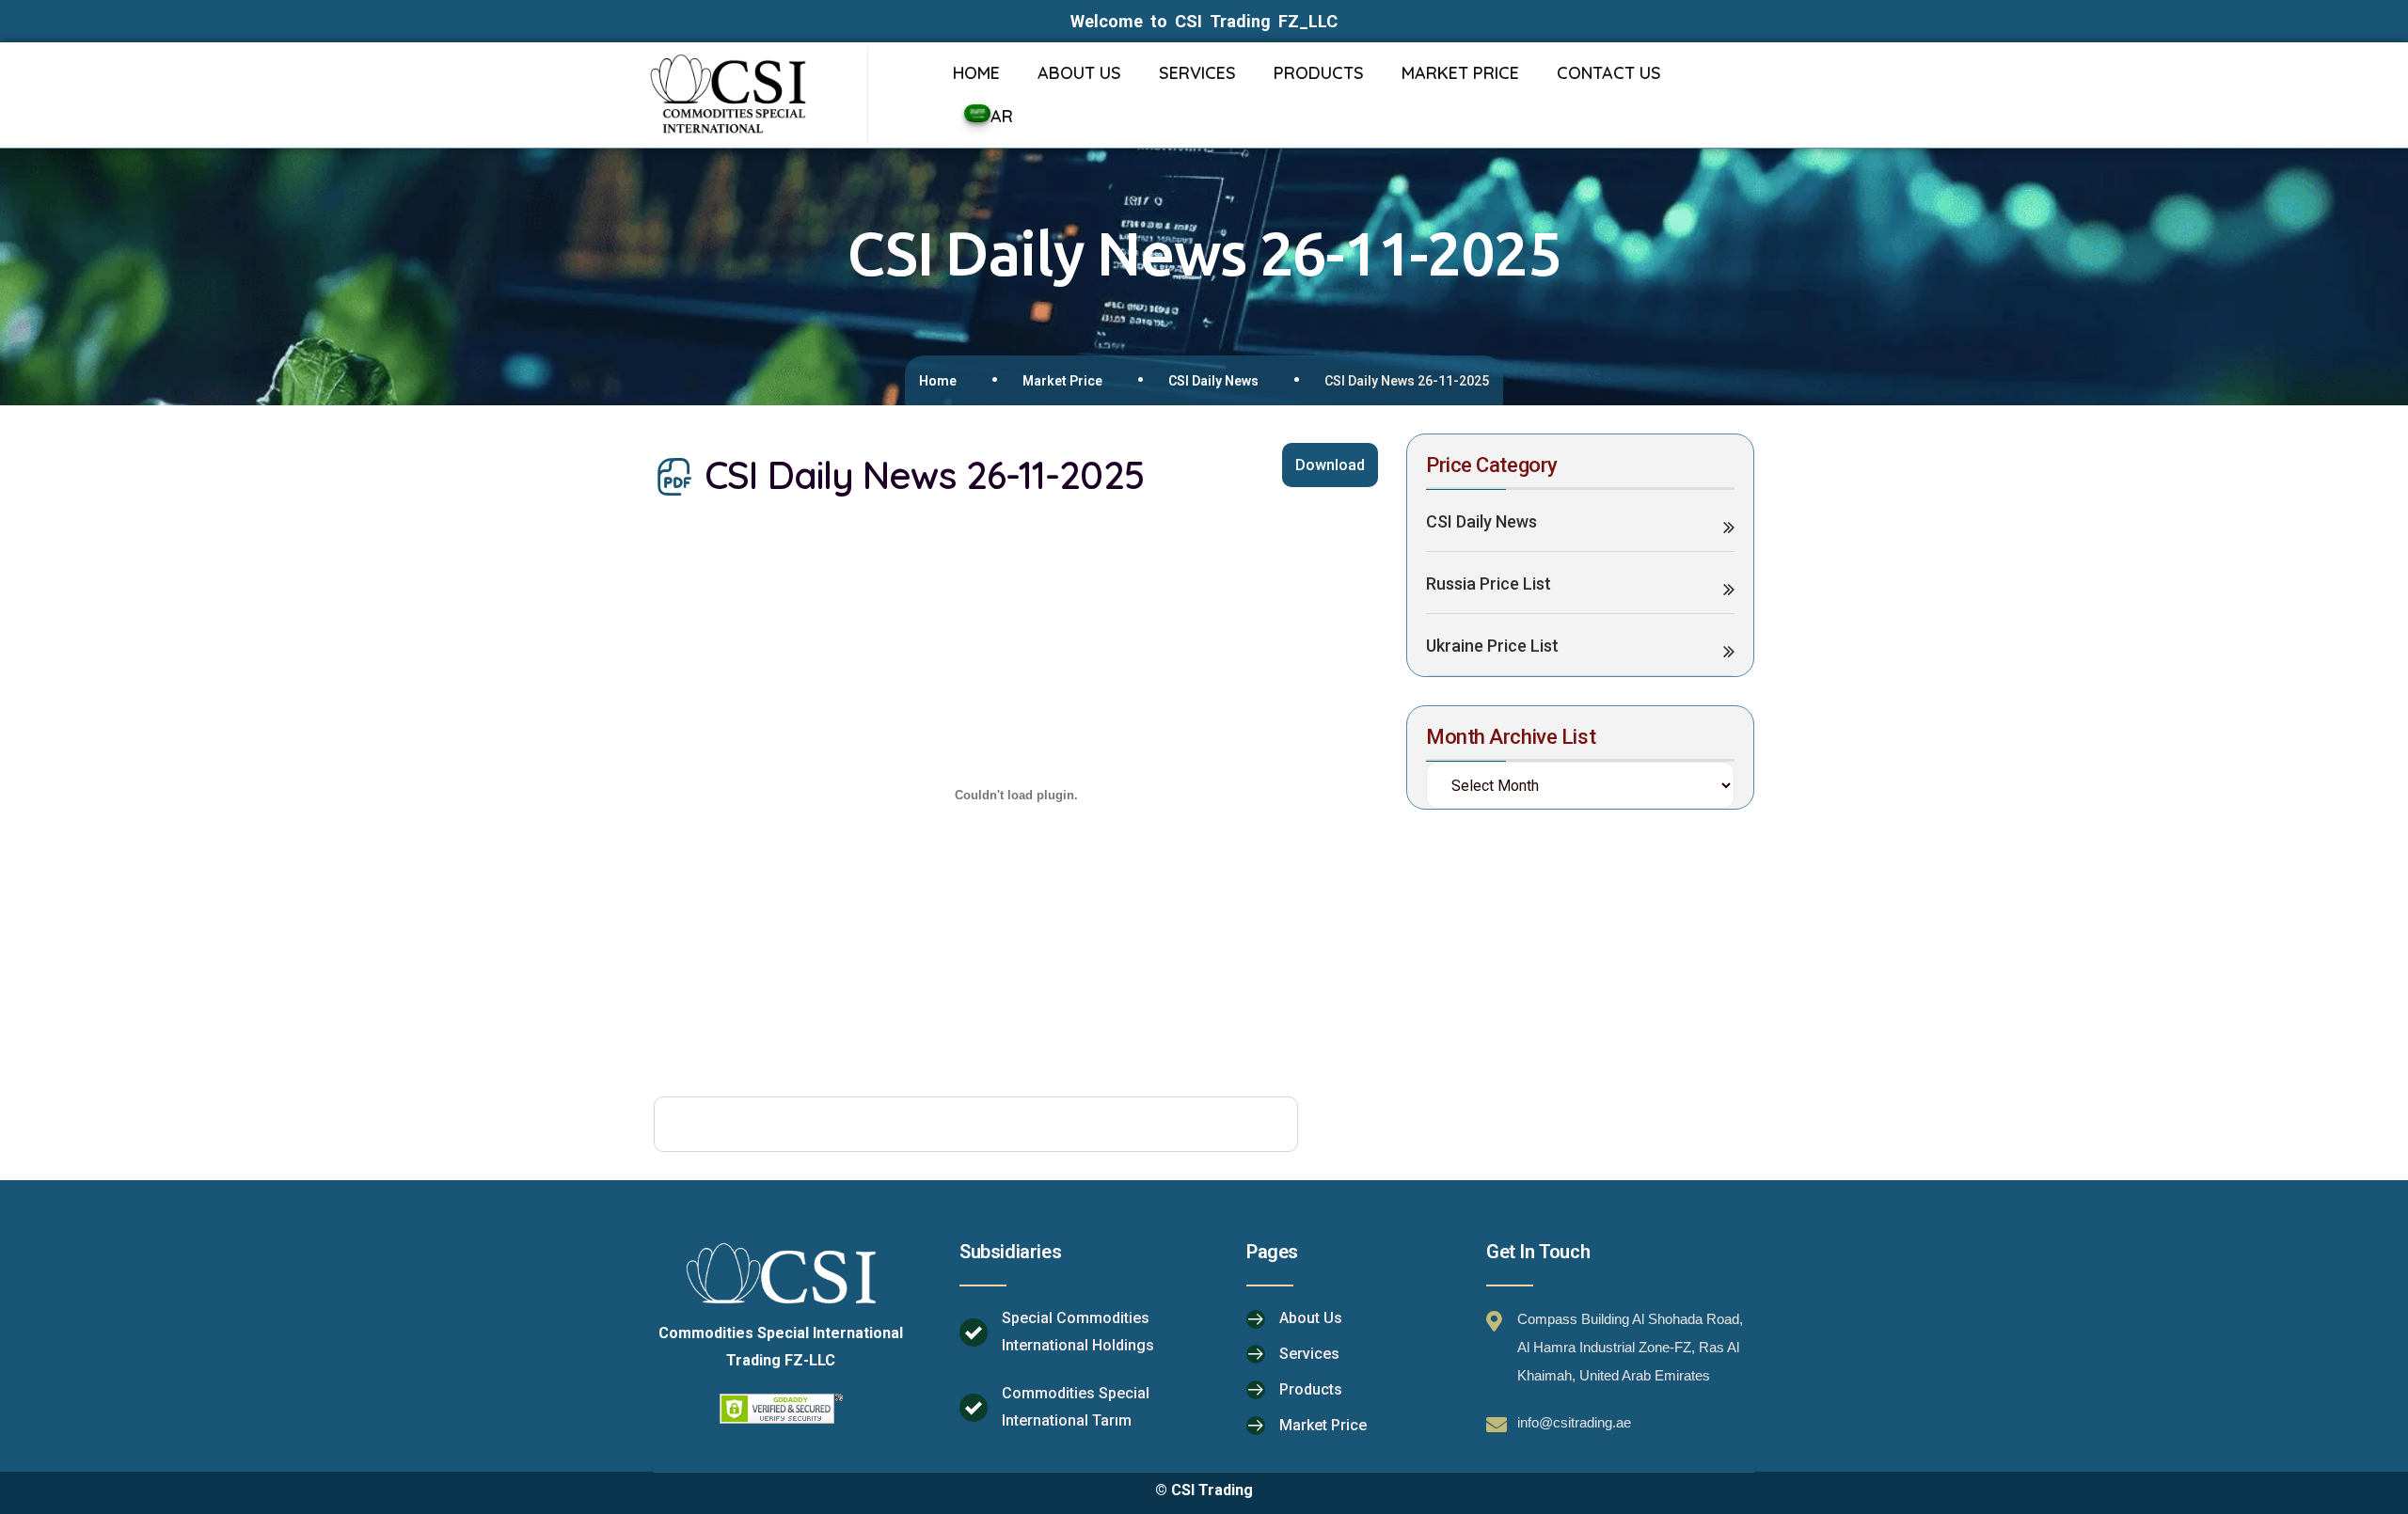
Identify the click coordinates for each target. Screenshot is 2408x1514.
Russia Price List (1489, 584)
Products (1311, 1389)
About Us (1311, 1318)
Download (1330, 465)
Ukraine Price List (1492, 646)
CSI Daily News (1213, 381)
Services (1309, 1354)
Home (938, 381)
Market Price (1062, 381)
